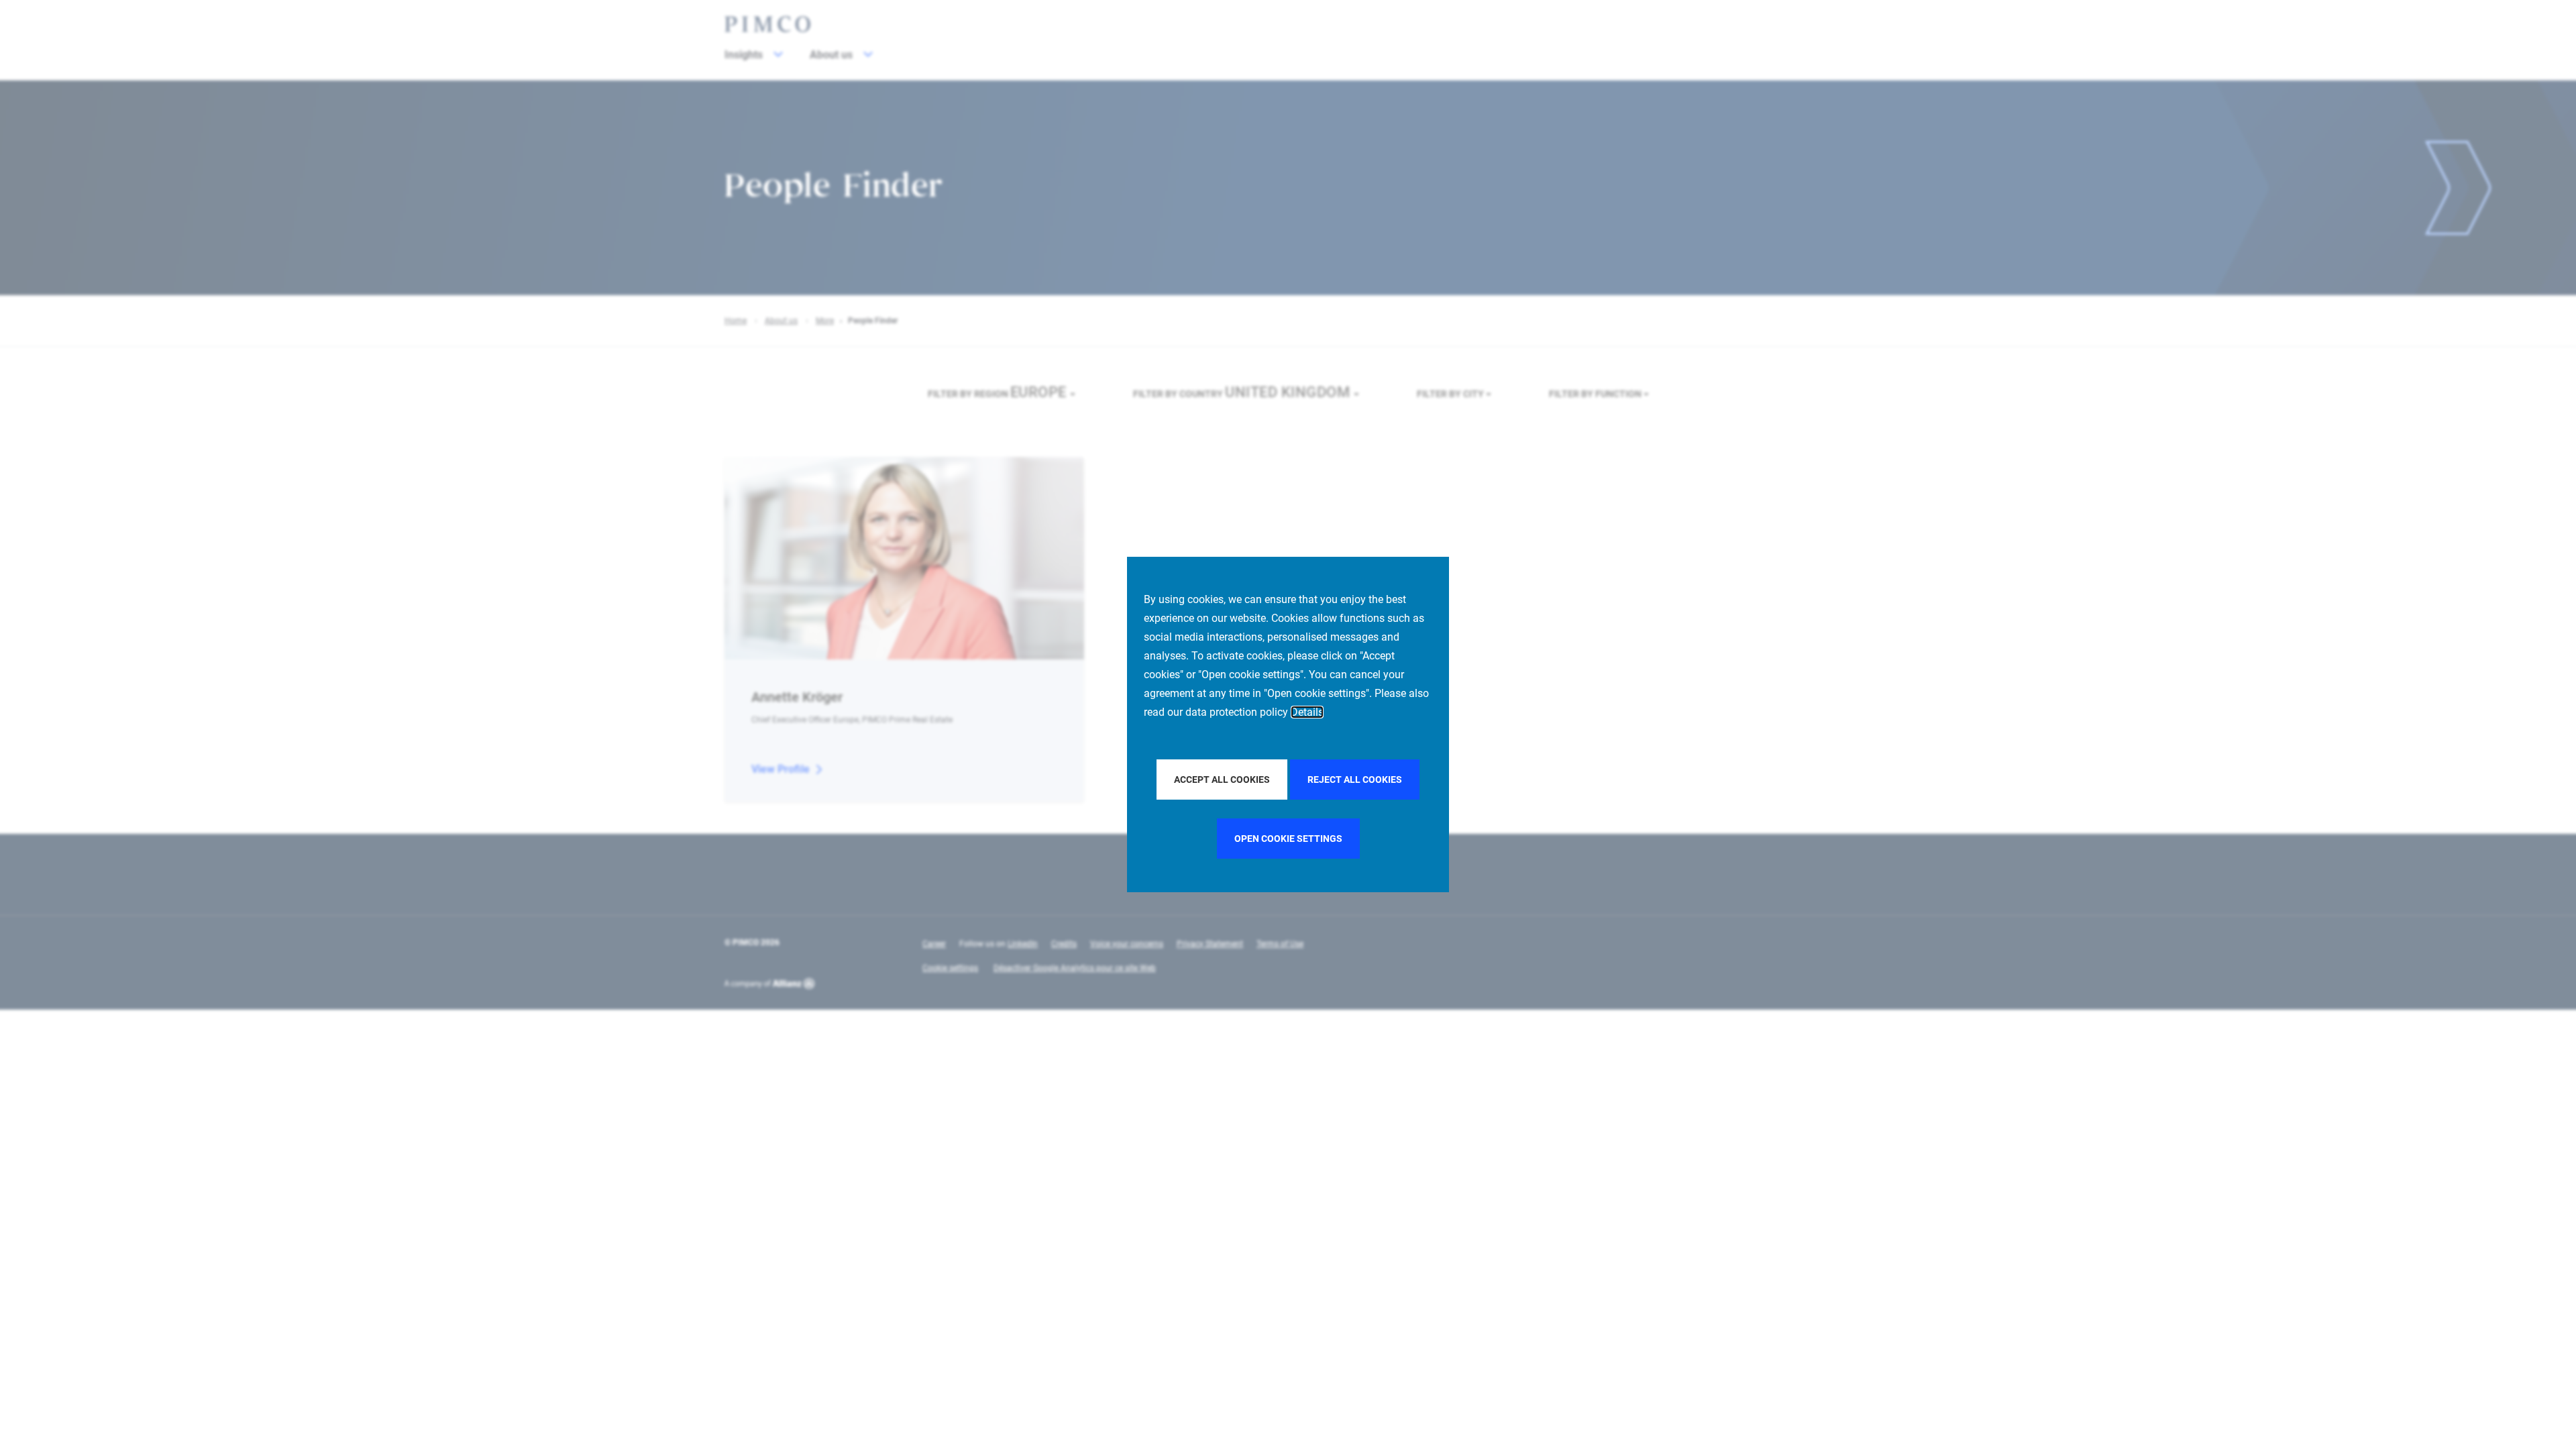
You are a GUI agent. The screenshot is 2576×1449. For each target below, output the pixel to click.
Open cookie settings (1288, 839)
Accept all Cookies (1222, 780)
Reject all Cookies (1355, 780)
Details (1307, 712)
